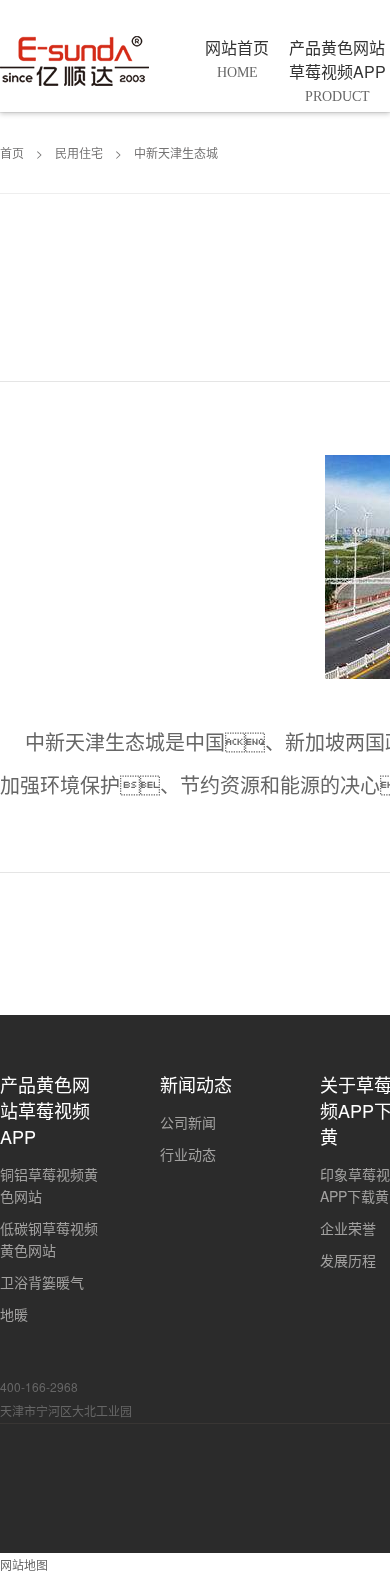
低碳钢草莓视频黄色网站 (49, 1239)
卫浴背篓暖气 (42, 1282)
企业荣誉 (348, 1228)
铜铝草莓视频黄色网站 (49, 1185)
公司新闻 (188, 1122)
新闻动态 (196, 1084)
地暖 (14, 1314)
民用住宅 (79, 152)
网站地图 (24, 1564)
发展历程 (348, 1260)
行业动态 (188, 1154)
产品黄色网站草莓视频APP (45, 1110)
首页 (12, 152)
